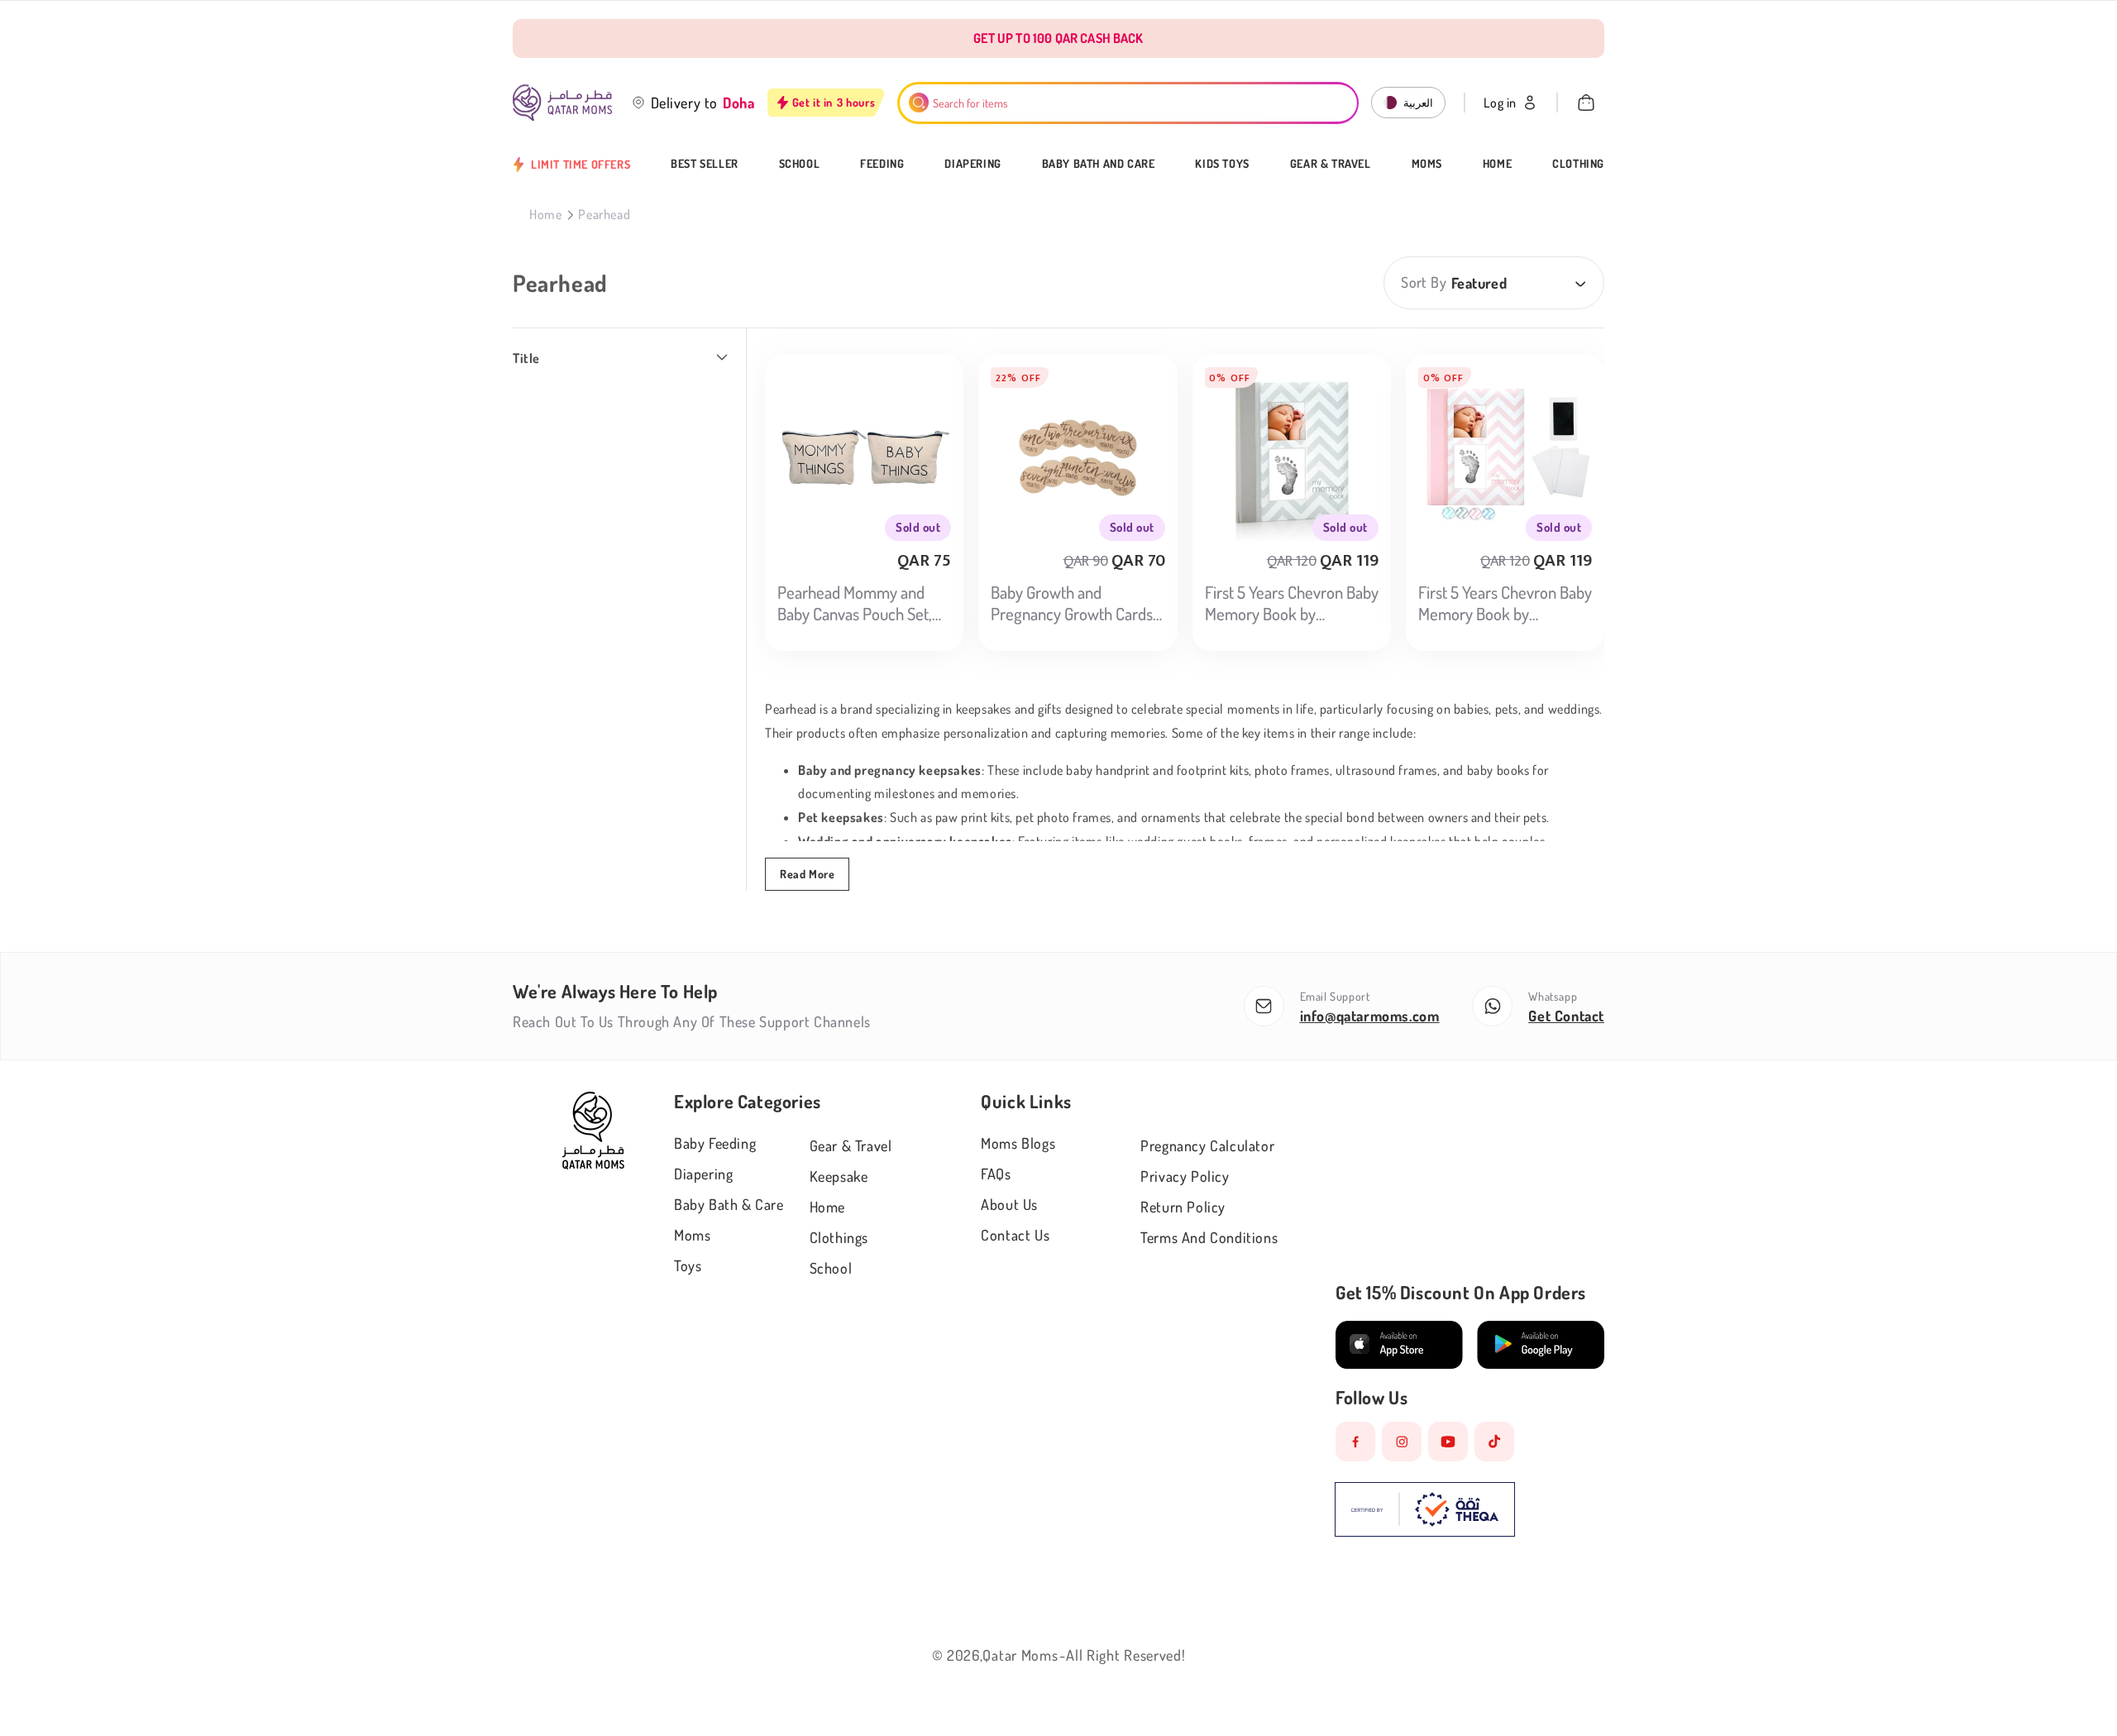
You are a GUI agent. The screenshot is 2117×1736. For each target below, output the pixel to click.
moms (692, 1235)
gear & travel (851, 1145)
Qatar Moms (1020, 1655)
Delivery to (685, 103)
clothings (839, 1237)
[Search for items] (919, 103)
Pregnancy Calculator (1207, 1145)
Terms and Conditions (1209, 1237)
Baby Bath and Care (1099, 164)
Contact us (1015, 1235)
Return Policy (1183, 1207)
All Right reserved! (1125, 1655)
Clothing (1578, 164)
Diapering (972, 164)
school (831, 1268)
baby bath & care (729, 1204)
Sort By (1424, 282)
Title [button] (526, 358)
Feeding (882, 164)
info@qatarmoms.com (1370, 1016)
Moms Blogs (1018, 1143)
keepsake (839, 1176)
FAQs (996, 1174)
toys (688, 1265)
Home (1497, 164)
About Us (1009, 1204)
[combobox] (1128, 103)
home (827, 1207)
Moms (1427, 164)
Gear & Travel (1331, 164)
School (800, 164)
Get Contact (1566, 1016)
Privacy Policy (1185, 1176)
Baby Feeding (715, 1143)
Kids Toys (1222, 164)
